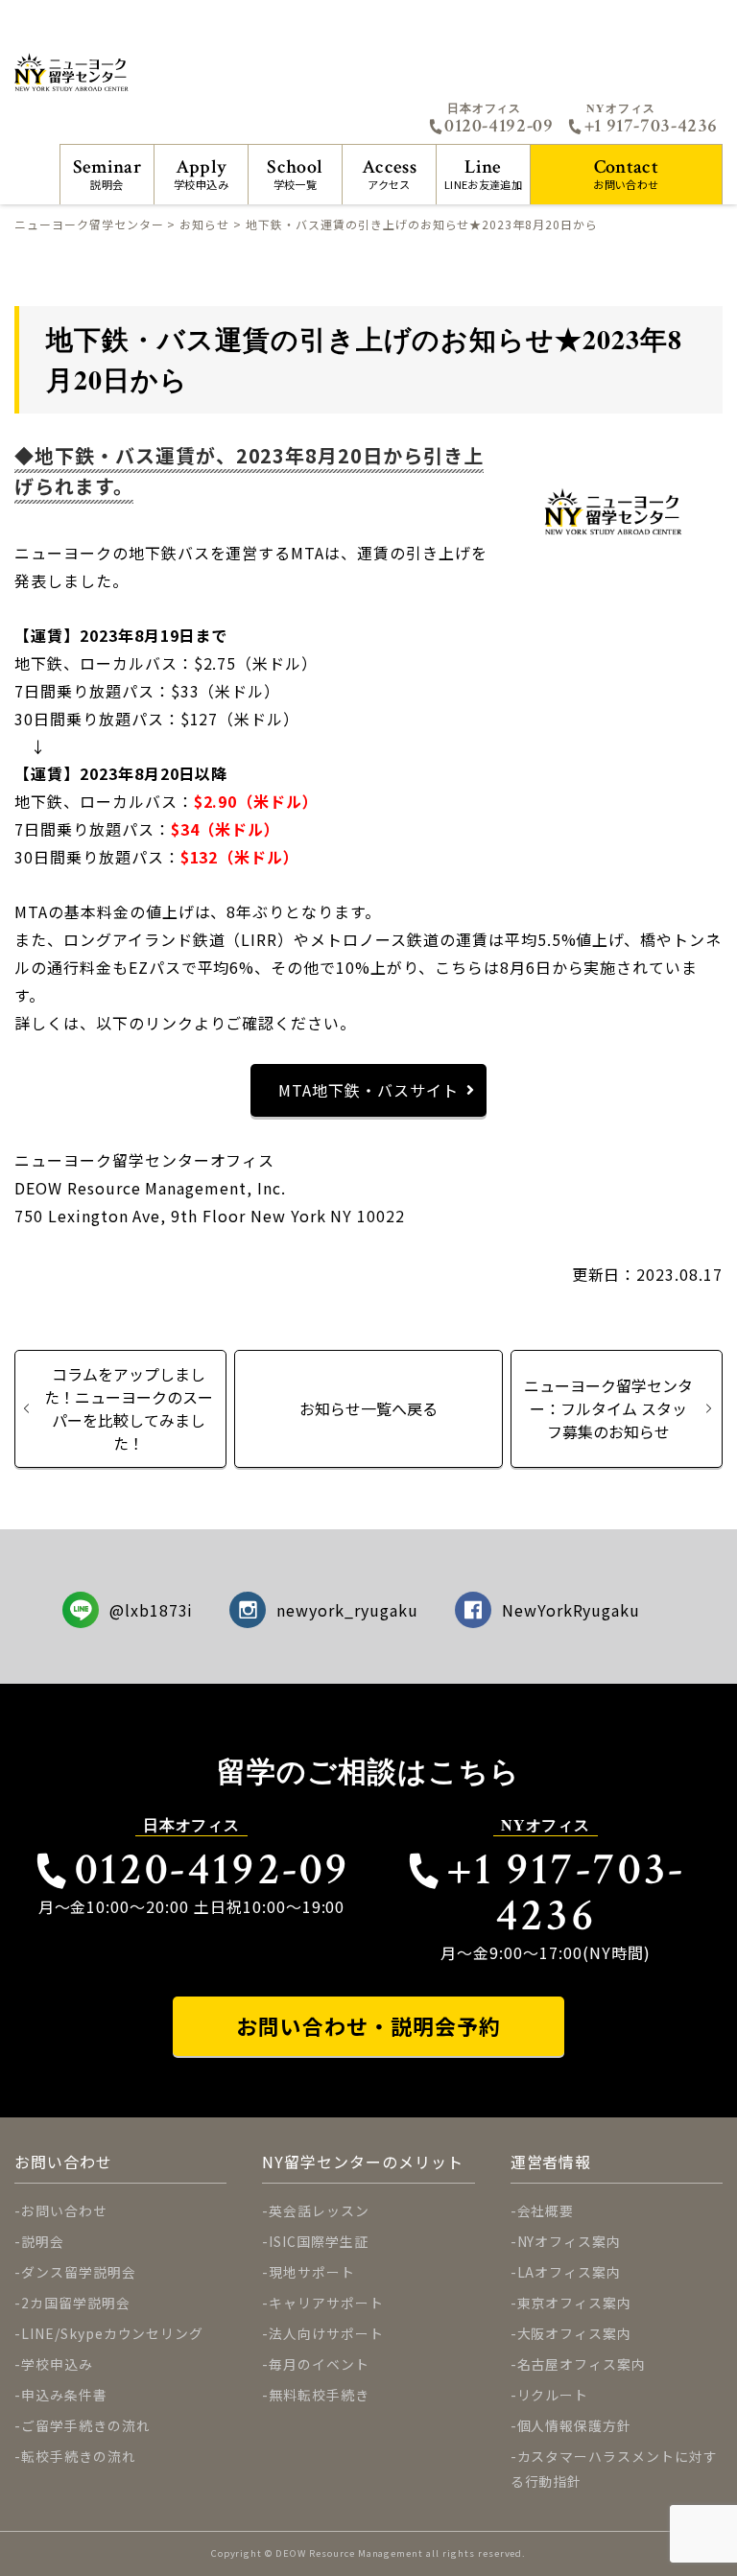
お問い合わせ (626, 173)
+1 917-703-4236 (651, 126)
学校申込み (201, 173)
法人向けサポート (326, 2333)
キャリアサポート (326, 2303)
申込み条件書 (64, 2395)
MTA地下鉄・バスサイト (368, 1090)
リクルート (553, 2395)
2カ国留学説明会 (76, 2303)
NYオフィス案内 (570, 2241)
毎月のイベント (319, 2364)
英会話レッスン (319, 2210)
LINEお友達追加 (483, 173)
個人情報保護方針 (575, 2425)
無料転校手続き (319, 2395)
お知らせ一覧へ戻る (368, 1408)
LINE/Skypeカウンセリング (112, 2333)
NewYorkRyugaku (571, 1610)
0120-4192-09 (499, 126)
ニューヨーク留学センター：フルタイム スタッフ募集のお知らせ (608, 1408)
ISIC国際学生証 (319, 2241)
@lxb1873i (152, 1610)
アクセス (389, 173)
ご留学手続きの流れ (86, 2425)
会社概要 (546, 2210)
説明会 (107, 173)
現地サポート (312, 2272)
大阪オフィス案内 (575, 2333)
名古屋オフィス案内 (582, 2364)
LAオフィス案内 (570, 2272)
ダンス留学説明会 (79, 2272)
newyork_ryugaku (347, 1610)
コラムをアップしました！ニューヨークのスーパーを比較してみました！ (129, 1408)
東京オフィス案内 (575, 2303)
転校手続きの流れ (79, 2456)
